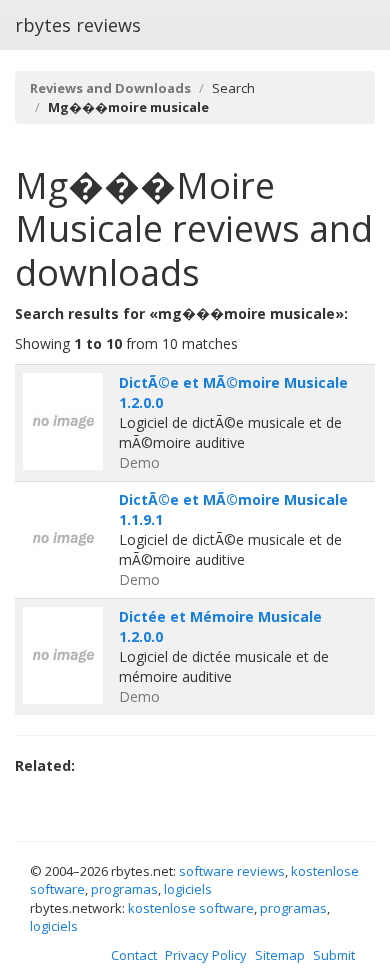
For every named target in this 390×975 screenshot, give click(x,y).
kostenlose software (191, 908)
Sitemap (280, 955)
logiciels (188, 889)
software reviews (232, 871)
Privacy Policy (206, 955)
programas (124, 889)
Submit (334, 955)
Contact (134, 955)
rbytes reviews (78, 25)
